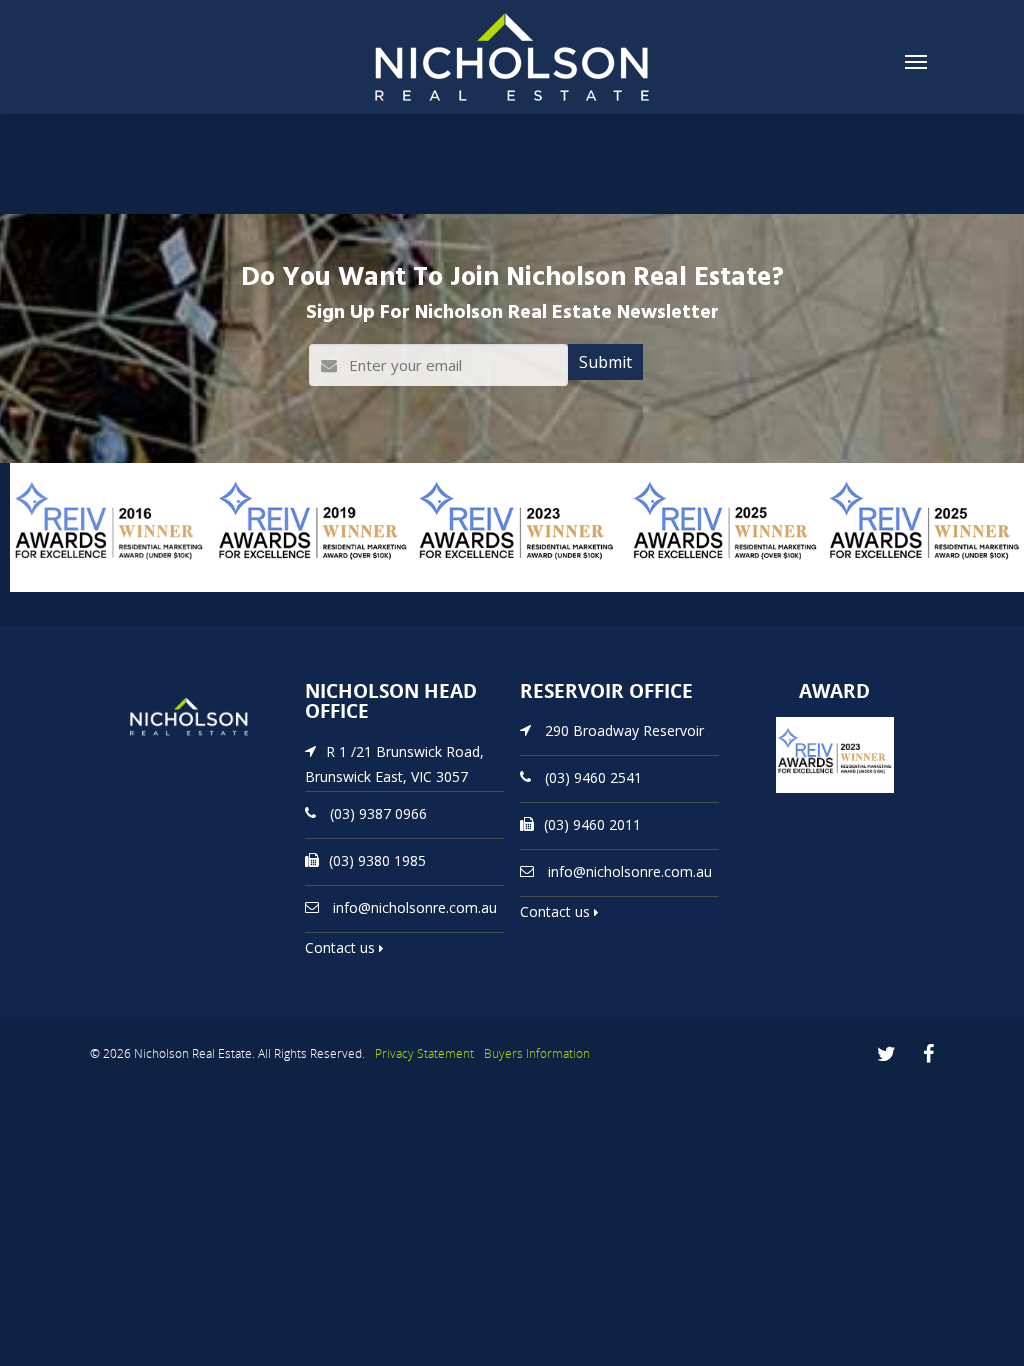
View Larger (55, 590)
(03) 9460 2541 (593, 777)
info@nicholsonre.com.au (415, 907)
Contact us (342, 947)
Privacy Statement (424, 1053)
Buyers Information (537, 1053)
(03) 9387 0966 (378, 813)
